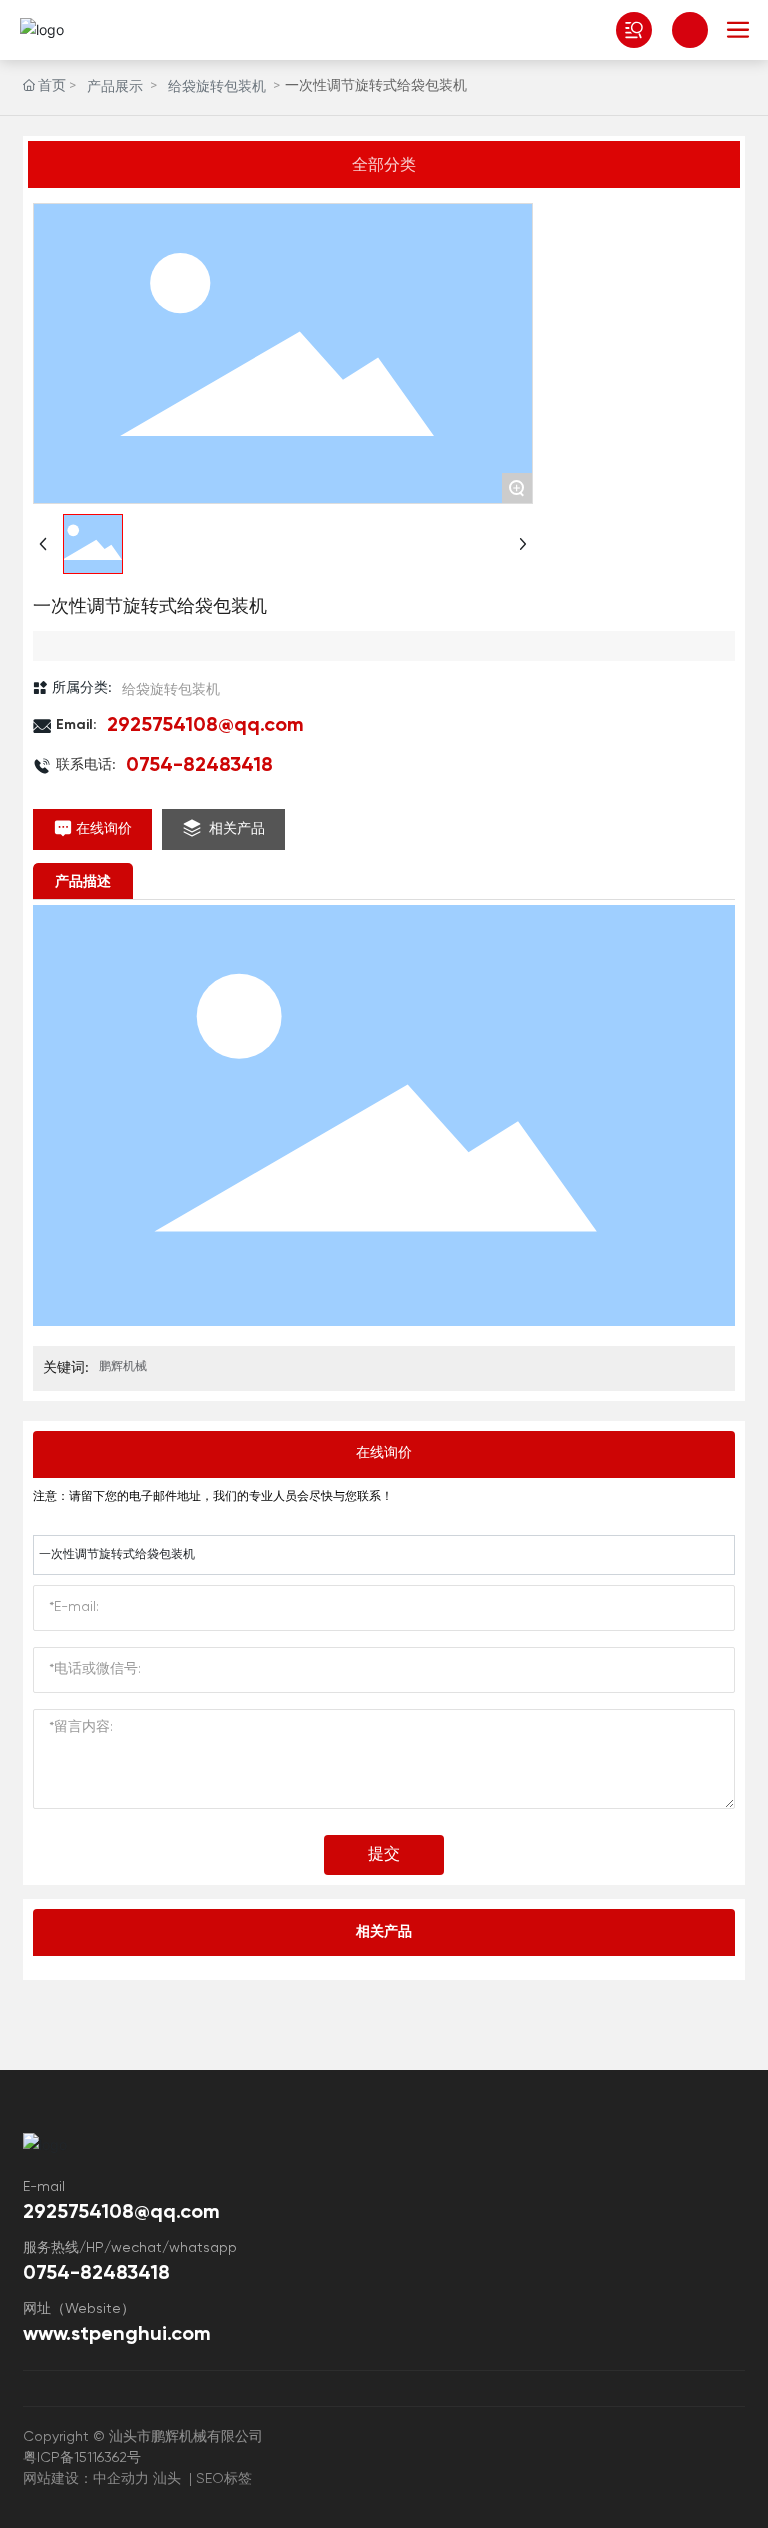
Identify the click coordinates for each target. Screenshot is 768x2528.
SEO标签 (224, 2479)
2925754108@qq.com (205, 726)
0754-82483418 (204, 766)
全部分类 (384, 163)
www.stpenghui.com (117, 2335)
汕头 (167, 2479)
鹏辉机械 (123, 1367)
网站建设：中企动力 (86, 2479)
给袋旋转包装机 (217, 87)
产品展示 (115, 87)
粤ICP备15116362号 (82, 2458)
